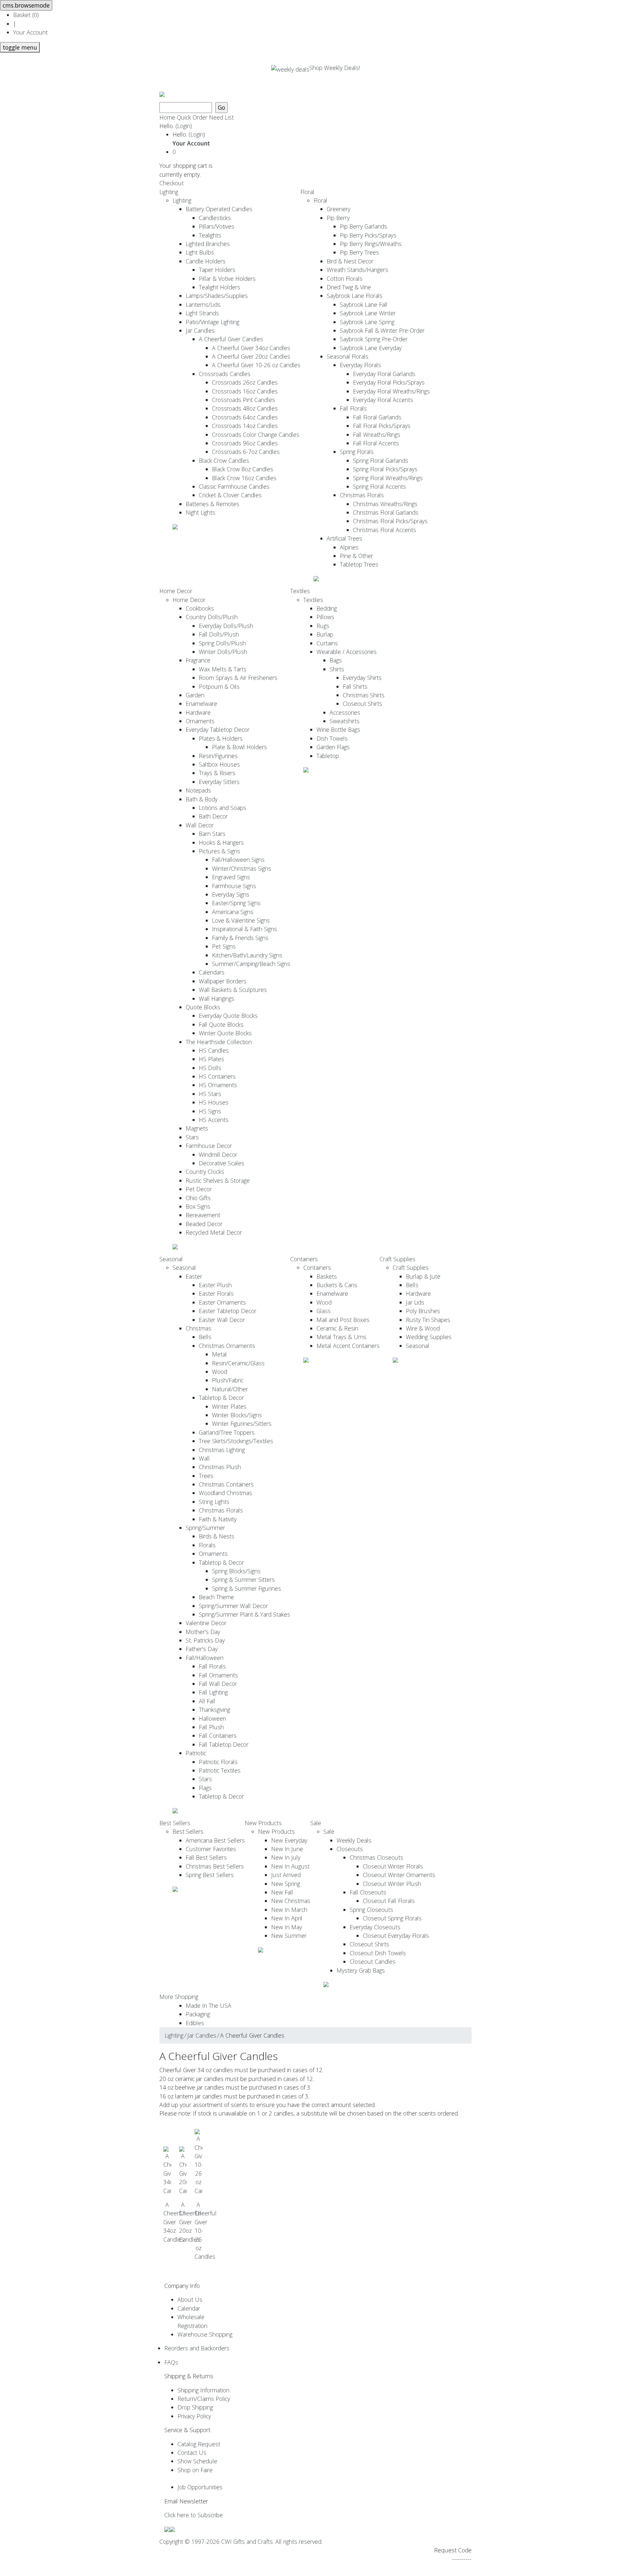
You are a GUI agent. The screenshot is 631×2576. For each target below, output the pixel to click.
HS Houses (214, 1102)
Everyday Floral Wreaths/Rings (391, 391)
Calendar (189, 2308)
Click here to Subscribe (194, 2515)
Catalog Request (199, 2444)
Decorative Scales (222, 1163)
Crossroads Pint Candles (244, 400)
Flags (205, 1788)
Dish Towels (332, 738)
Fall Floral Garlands (377, 417)
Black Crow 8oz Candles (243, 469)
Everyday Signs (231, 894)
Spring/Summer (205, 1528)
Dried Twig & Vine (349, 287)
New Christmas (291, 1901)
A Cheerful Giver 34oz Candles (251, 348)
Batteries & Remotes (212, 504)
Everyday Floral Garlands (384, 374)
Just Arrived (286, 1875)
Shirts (337, 669)
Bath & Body (202, 799)
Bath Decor (213, 816)
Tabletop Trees (359, 564)
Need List (221, 117)
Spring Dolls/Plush (222, 643)
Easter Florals (216, 1293)
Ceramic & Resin (337, 1328)
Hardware (198, 712)
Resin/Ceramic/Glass (238, 1363)
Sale (316, 1823)
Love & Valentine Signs (241, 920)
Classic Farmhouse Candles (234, 486)
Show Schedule (197, 2461)
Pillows (325, 617)
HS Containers (217, 1076)
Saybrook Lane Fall (364, 304)
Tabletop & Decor (221, 1398)
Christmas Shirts (364, 695)
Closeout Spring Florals (392, 1918)
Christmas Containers (226, 1484)
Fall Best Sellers (206, 1857)
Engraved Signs (231, 877)
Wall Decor (200, 825)
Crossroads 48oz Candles (245, 408)
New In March (289, 1910)
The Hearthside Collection (219, 1042)
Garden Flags (333, 747)
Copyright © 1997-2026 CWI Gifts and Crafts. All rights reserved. (241, 2542)
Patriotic (196, 1753)
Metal (219, 1354)
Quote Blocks (203, 1007)
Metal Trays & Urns (341, 1337)
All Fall (207, 1701)
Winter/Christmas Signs (242, 868)
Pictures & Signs (220, 851)
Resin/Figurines (218, 756)
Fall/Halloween (205, 1658)
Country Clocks (205, 1172)
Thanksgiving (214, 1710)
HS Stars (210, 1094)
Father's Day (202, 1649)
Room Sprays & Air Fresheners (238, 678)
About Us (190, 2299)
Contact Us (192, 2453)
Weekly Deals (354, 1840)
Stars (192, 1137)
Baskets (327, 1276)
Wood (220, 1372)
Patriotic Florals (218, 1762)
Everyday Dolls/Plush (226, 626)
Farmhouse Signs (234, 886)
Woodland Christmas (225, 1493)
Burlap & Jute (423, 1276)
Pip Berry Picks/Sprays (368, 235)
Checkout (172, 183)
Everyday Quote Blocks (228, 1016)
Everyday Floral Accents (383, 400)
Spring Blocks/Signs (236, 1571)
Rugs (323, 626)
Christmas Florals (362, 495)
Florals (207, 1545)
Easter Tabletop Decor (228, 1311)
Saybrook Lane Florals (355, 296)
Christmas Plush (220, 1467)
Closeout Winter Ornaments (399, 1875)
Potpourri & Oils (219, 686)
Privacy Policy (194, 2416)
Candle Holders (206, 261)
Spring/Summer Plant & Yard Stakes (245, 1614)
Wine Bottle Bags (338, 729)
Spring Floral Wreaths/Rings (388, 478)
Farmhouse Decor (209, 1146)
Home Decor (176, 591)
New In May (287, 1927)
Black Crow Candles (224, 460)
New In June (287, 1849)
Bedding (327, 608)
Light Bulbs (200, 252)
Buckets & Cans (337, 1285)
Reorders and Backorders (197, 2348)
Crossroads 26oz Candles (245, 382)
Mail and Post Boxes (343, 1320)
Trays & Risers (217, 773)
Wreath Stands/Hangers (357, 270)
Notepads (198, 790)
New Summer (289, 1936)
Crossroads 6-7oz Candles (246, 452)
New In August (290, 1866)
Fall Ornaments (218, 1675)
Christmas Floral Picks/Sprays (390, 521)
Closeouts (350, 1849)
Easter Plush (215, 1285)
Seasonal (171, 1259)
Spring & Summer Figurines (246, 1588)
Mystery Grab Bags (361, 1970)
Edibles (195, 2023)
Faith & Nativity (218, 1519)
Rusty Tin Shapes (428, 1320)
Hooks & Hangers (221, 842)
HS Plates (211, 1059)
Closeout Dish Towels (378, 1953)
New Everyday (289, 1840)
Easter (194, 1276)
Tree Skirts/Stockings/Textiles (236, 1441)
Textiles (300, 591)
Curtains (327, 643)
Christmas (199, 1328)
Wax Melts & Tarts (223, 669)
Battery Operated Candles (219, 209)
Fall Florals (353, 408)
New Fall (282, 1892)
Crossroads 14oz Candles (245, 426)
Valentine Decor (206, 1623)
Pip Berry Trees (359, 252)
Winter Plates (229, 1406)
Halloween (212, 1718)
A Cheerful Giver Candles (231, 339)
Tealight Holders (220, 287)
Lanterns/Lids (203, 304)
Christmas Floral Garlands (386, 512)
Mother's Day (203, 1632)
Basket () (26, 15)
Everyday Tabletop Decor (218, 729)
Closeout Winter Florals (393, 1866)
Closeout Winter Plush (392, 1884)
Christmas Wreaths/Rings (385, 504)
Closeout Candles (373, 1961)
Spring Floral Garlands (381, 460)
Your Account (30, 32)
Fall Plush (211, 1727)
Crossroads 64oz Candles (245, 417)
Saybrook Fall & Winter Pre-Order (382, 330)
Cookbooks (200, 608)
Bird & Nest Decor (350, 261)
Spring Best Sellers (210, 1875)
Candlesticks (215, 218)
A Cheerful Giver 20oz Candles (251, 356)
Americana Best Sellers (215, 1840)
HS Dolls (210, 1068)
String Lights (214, 1502)
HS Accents (214, 1120)
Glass (324, 1311)
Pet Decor (199, 1189)
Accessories (345, 712)
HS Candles (214, 1050)
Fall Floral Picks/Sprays (382, 426)
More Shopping (179, 1997)
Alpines (349, 547)
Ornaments (200, 721)
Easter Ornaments (222, 1302)
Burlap (325, 634)
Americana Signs (233, 912)
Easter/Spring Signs (236, 903)
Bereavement (203, 1215)
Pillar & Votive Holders (227, 279)
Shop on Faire (195, 2470)
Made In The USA (209, 2005)
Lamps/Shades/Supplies (217, 296)
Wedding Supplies (429, 1337)
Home (167, 117)
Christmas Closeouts (376, 1857)
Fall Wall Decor (218, 1684)
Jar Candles (200, 330)
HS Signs (210, 1111)
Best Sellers (175, 1823)
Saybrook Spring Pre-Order (374, 339)
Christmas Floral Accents (385, 530)
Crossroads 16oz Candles (245, 391)
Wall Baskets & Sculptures (233, 990)
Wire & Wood (423, 1328)
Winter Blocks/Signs (237, 1415)
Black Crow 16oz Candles (244, 478)
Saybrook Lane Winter (368, 313)
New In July (286, 1857)
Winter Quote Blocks (225, 1033)
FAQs (171, 2362)
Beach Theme (216, 1597)
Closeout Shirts (362, 704)
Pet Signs (224, 946)
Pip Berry (338, 218)
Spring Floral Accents (379, 486)
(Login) (184, 126)
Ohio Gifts (198, 1198)
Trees (206, 1476)
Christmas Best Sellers (215, 1866)
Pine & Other (356, 556)
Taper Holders (217, 270)
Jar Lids (415, 1302)
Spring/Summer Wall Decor (233, 1606)
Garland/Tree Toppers (227, 1432)
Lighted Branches (208, 244)
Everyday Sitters (219, 782)
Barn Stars (212, 834)
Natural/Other (230, 1389)
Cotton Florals (345, 279)
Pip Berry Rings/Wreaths (371, 244)
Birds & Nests (217, 1536)
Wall (204, 1458)
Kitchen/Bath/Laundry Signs (247, 955)
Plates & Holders (221, 738)
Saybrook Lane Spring (367, 322)
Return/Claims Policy (204, 2399)
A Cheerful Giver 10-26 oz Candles (256, 365)
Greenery (339, 209)
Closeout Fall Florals (389, 1901)
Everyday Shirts (362, 678)
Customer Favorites (211, 1849)
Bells (205, 1337)
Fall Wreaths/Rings (377, 435)
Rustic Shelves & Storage (218, 1180)
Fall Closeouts (368, 1892)
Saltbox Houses (219, 764)
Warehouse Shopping (205, 2334)
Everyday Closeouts (375, 1927)
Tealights (210, 235)
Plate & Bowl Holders (239, 747)
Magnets (197, 1128)
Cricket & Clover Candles (230, 495)
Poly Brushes (423, 1311)
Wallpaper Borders (223, 981)
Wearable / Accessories (347, 652)
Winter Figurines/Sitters (242, 1423)
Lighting (169, 192)
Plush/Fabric (228, 1380)
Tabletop (328, 756)
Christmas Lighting (222, 1450)
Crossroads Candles (225, 374)
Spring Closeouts (371, 1910)
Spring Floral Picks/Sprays (385, 469)
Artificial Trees (344, 538)
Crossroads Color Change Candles (256, 435)
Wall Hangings (217, 998)
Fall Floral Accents (376, 443)
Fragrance (198, 660)
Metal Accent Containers (348, 1346)
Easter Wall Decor (222, 1320)
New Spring (286, 1884)
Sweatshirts (345, 721)
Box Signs (198, 1206)
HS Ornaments (218, 1085)
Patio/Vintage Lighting (212, 322)
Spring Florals (357, 452)
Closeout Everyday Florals (396, 1936)
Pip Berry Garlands (363, 226)
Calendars (212, 972)
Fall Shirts (355, 686)
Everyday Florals (360, 365)
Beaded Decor (204, 1224)
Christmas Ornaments (227, 1346)
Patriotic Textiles (220, 1770)
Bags (336, 660)
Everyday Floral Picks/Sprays (389, 382)
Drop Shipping (195, 2407)
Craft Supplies (397, 1259)
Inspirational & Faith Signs (245, 929)
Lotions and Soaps (222, 808)
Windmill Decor (218, 1154)
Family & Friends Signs (240, 938)
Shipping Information (203, 2390)
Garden (195, 695)
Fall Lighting (213, 1692)
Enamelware (201, 704)
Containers (304, 1259)
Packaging (198, 2014)
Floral (307, 192)
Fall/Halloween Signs (238, 860)
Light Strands (202, 313)
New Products (263, 1823)
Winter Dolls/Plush (223, 652)
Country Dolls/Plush (212, 617)
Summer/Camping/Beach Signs (251, 964)
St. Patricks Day (205, 1640)
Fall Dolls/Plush (219, 634)
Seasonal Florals (348, 356)
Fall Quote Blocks (221, 1024)
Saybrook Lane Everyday (371, 348)
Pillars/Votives (217, 226)
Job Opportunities (200, 2487)
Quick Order (192, 117)
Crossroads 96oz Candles (245, 443)
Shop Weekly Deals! (335, 68)
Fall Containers (218, 1736)
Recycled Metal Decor (214, 1232)
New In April (287, 1918)
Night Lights (200, 512)
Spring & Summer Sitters (243, 1579)
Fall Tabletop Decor (224, 1744)
